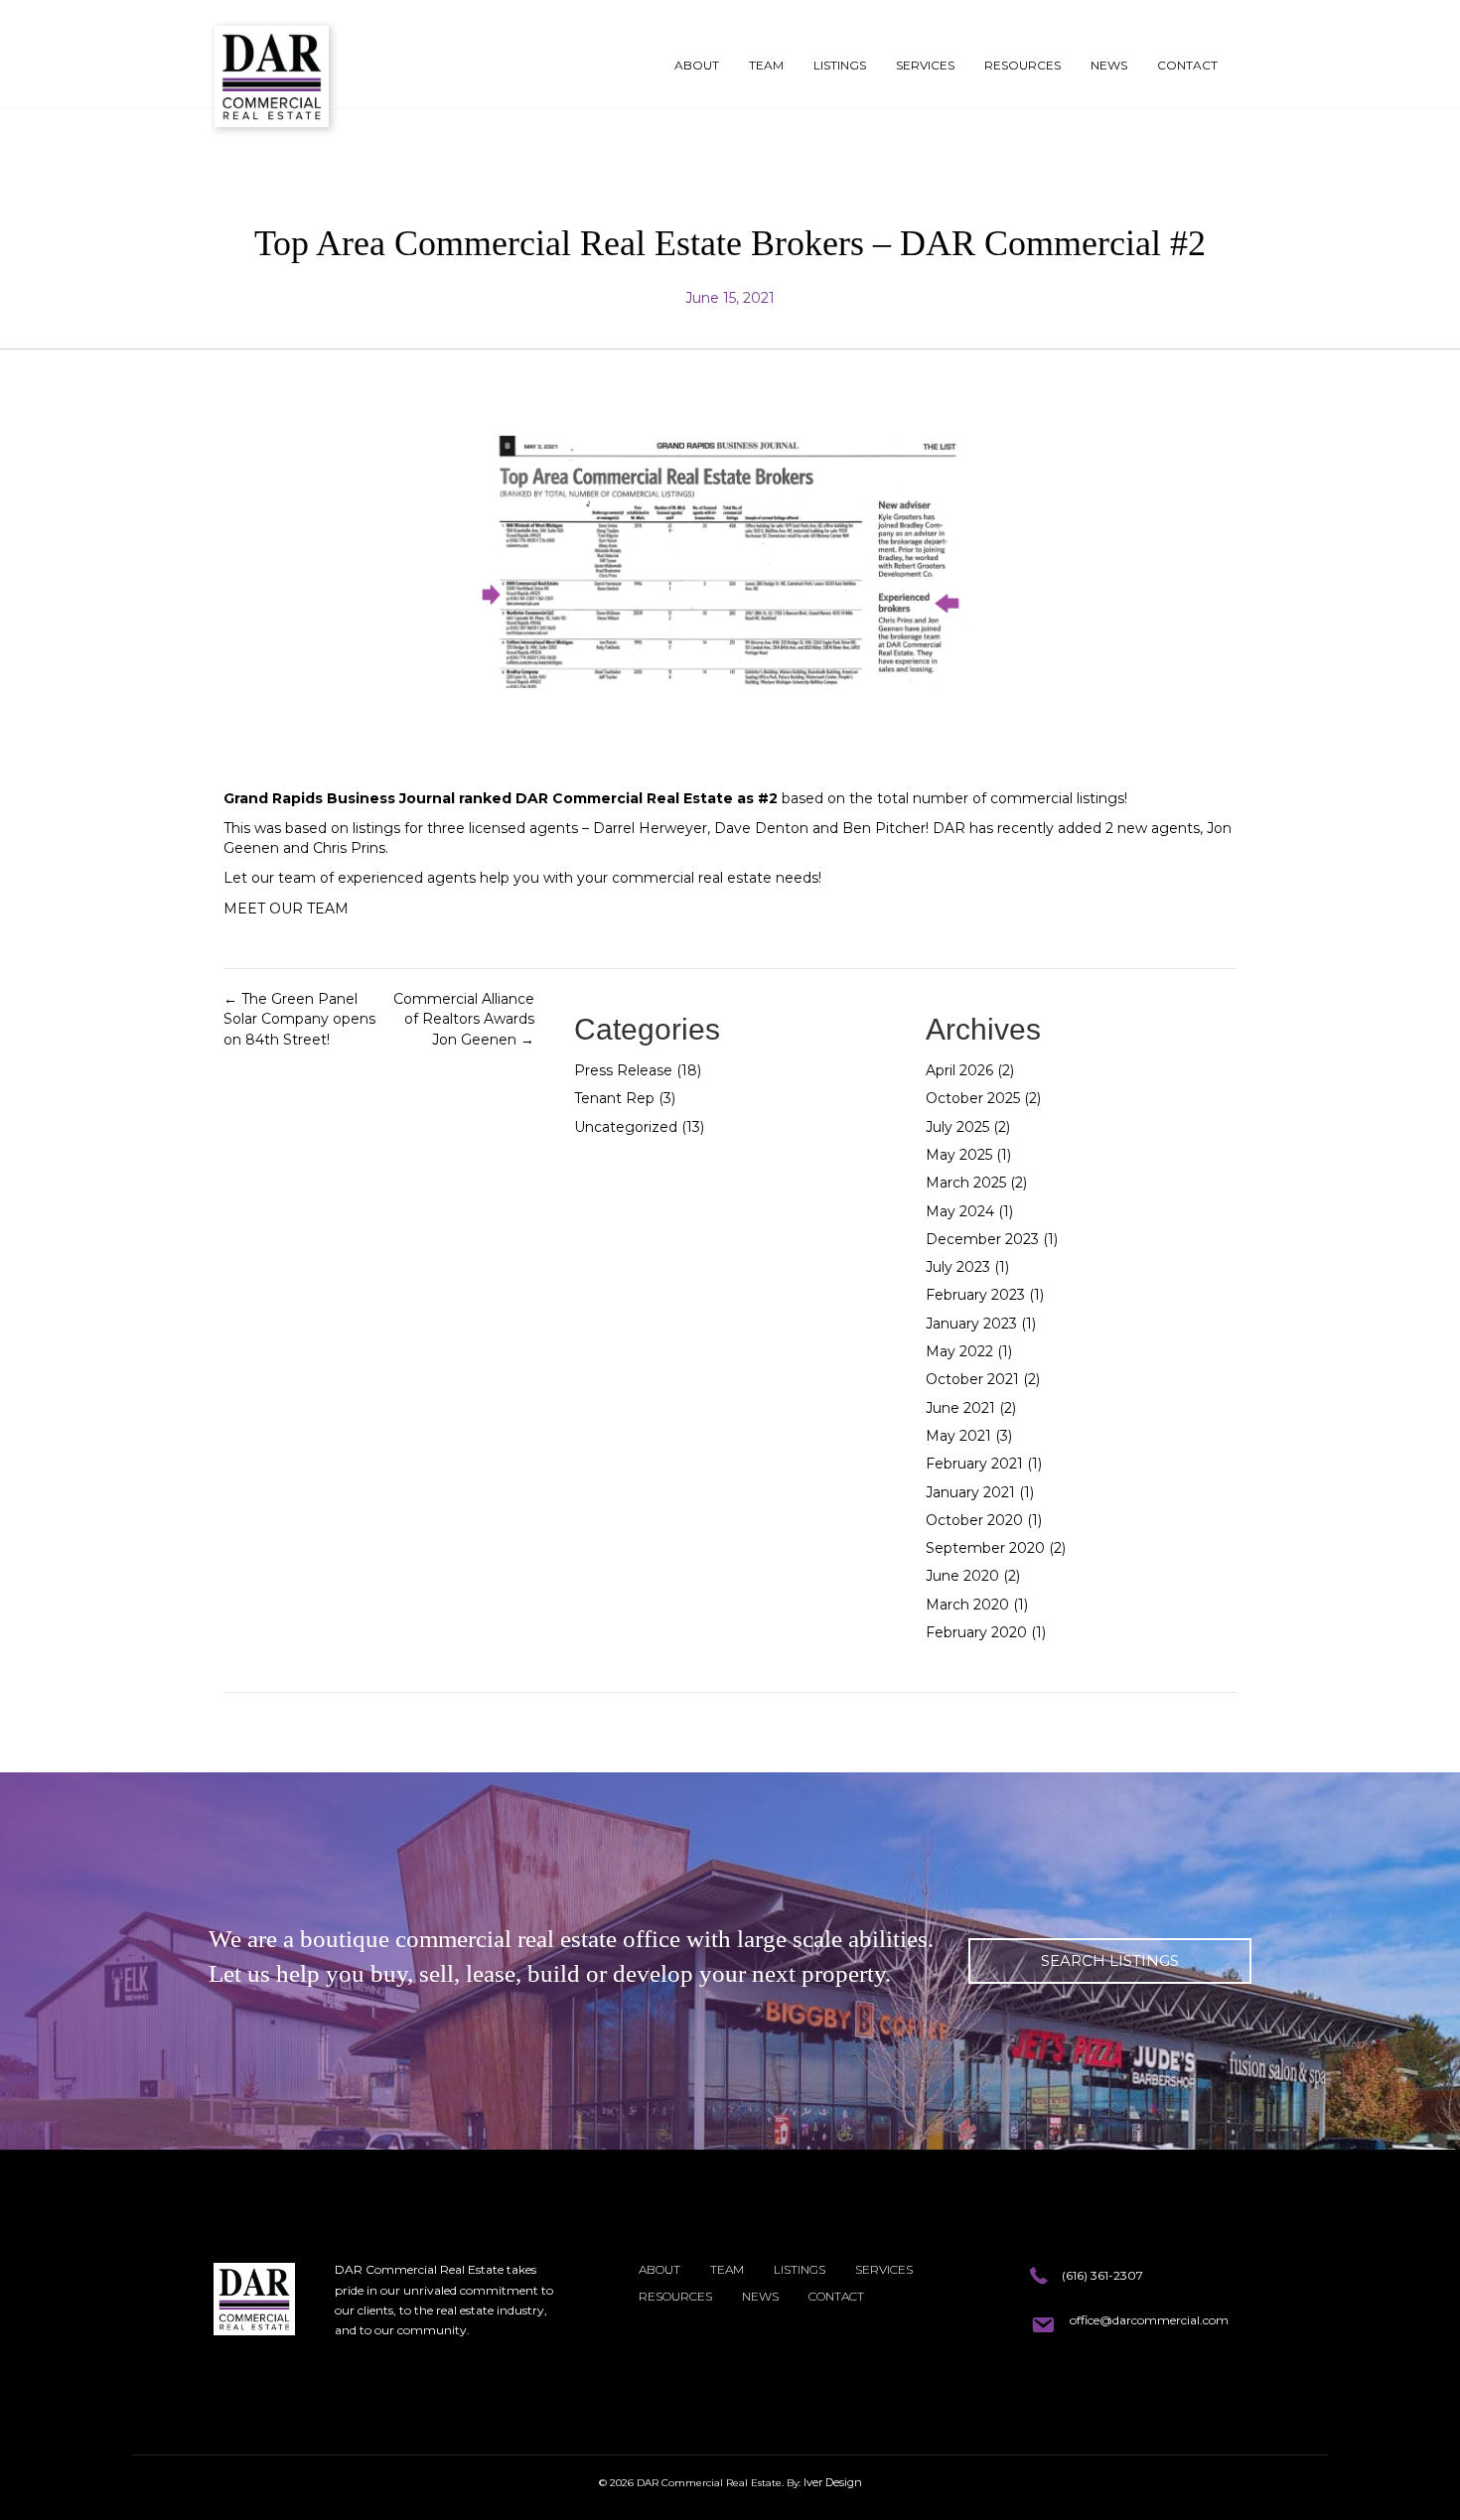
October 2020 (974, 1520)
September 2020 (985, 1548)
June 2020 (962, 1576)
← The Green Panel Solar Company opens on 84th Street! (299, 1019)
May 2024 (960, 1211)
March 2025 (966, 1183)
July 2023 (958, 1267)
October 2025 (973, 1098)
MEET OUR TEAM (286, 909)
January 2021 (970, 1492)
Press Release (623, 1070)
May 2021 (958, 1436)
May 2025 (959, 1155)
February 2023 (975, 1295)
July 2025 (957, 1127)
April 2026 (959, 1070)
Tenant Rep (614, 1098)
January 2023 (971, 1324)
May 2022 (959, 1351)
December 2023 (982, 1239)
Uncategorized (626, 1127)
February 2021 (974, 1464)
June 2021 (960, 1408)
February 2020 (976, 1632)
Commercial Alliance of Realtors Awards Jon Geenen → (464, 1019)
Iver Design (833, 2482)
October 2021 (972, 1379)
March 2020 (967, 1605)
